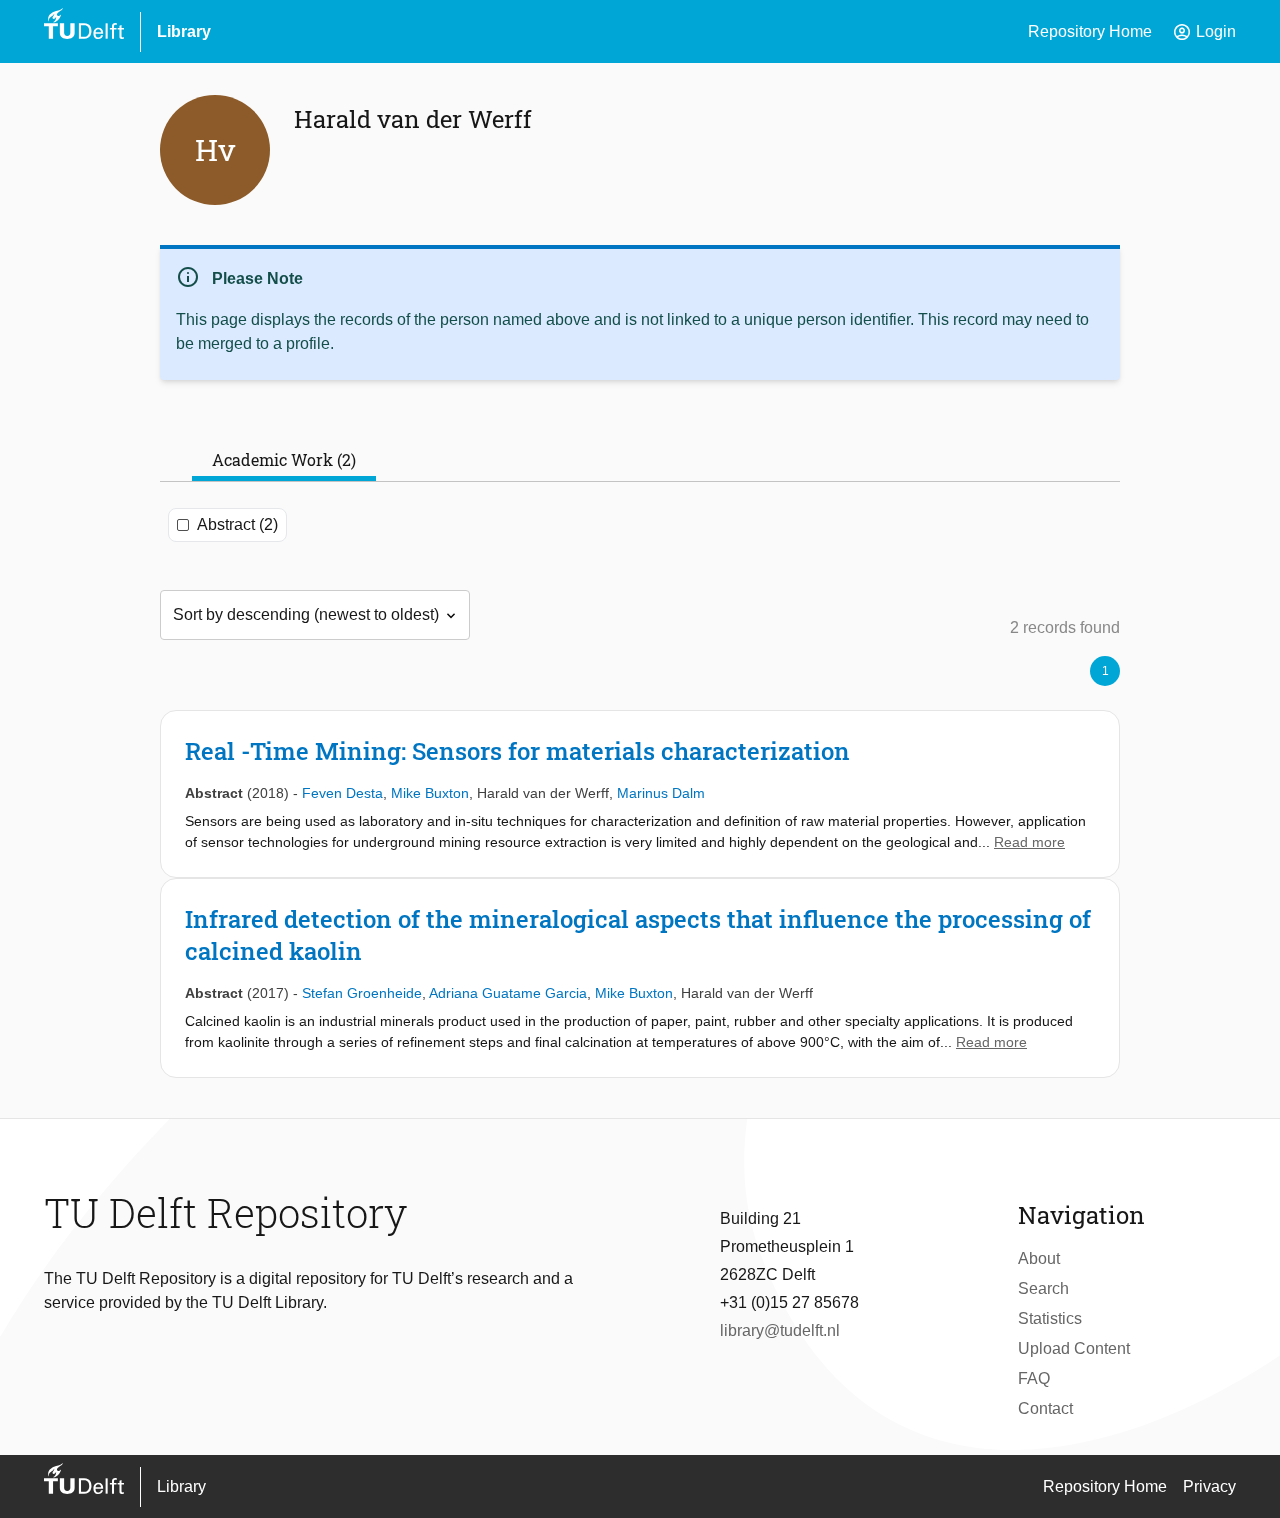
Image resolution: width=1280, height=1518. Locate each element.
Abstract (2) (237, 524)
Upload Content (1074, 1348)
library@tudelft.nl (780, 1330)
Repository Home (1090, 31)
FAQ (1034, 1378)
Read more (1029, 842)
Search (1043, 1288)
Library (184, 31)
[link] (640, 794)
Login (1204, 32)
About (1039, 1258)
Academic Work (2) (284, 459)
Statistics (1050, 1318)
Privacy (1209, 1486)
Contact (1045, 1408)
